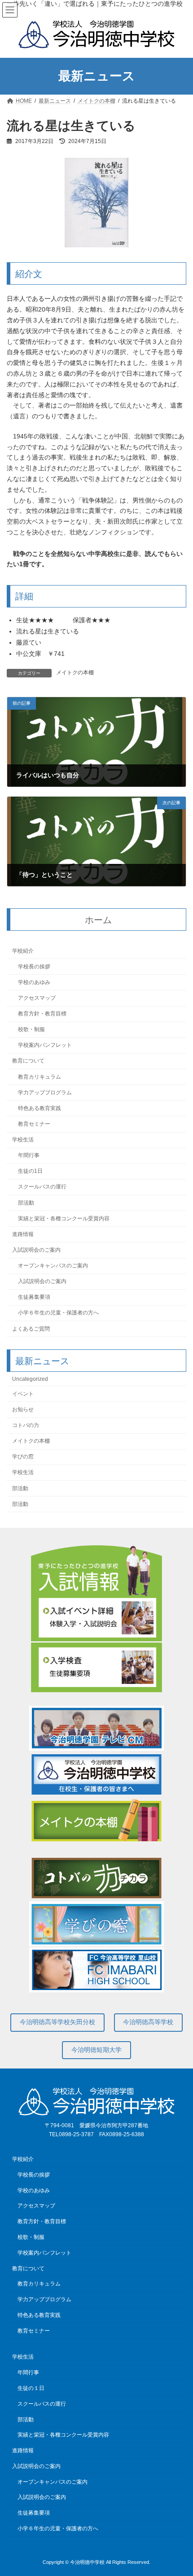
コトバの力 (26, 1425)
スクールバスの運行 (42, 1187)
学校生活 (23, 1140)
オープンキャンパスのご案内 (53, 1266)
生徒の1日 (30, 1171)
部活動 (26, 1202)
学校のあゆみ (34, 982)
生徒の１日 (31, 2388)
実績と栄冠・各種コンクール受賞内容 (64, 1218)
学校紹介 (23, 950)
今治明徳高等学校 (148, 2022)
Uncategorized (30, 1379)
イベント (23, 1393)
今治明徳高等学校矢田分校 (57, 2022)
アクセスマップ (37, 998)
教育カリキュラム (39, 1076)
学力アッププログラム (45, 1092)
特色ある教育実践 (39, 1108)
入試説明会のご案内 (36, 1250)
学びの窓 (23, 1457)
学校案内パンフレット (45, 1045)
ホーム (98, 919)
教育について (28, 1061)
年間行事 (29, 1155)
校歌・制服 (31, 1029)
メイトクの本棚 (75, 672)
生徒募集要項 (34, 1297)
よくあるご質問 (31, 1328)
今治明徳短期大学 (96, 2050)
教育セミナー (34, 1124)
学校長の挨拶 (34, 966)
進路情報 (23, 1234)
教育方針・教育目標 (42, 1014)
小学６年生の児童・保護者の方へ (58, 1313)
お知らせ (23, 1409)
